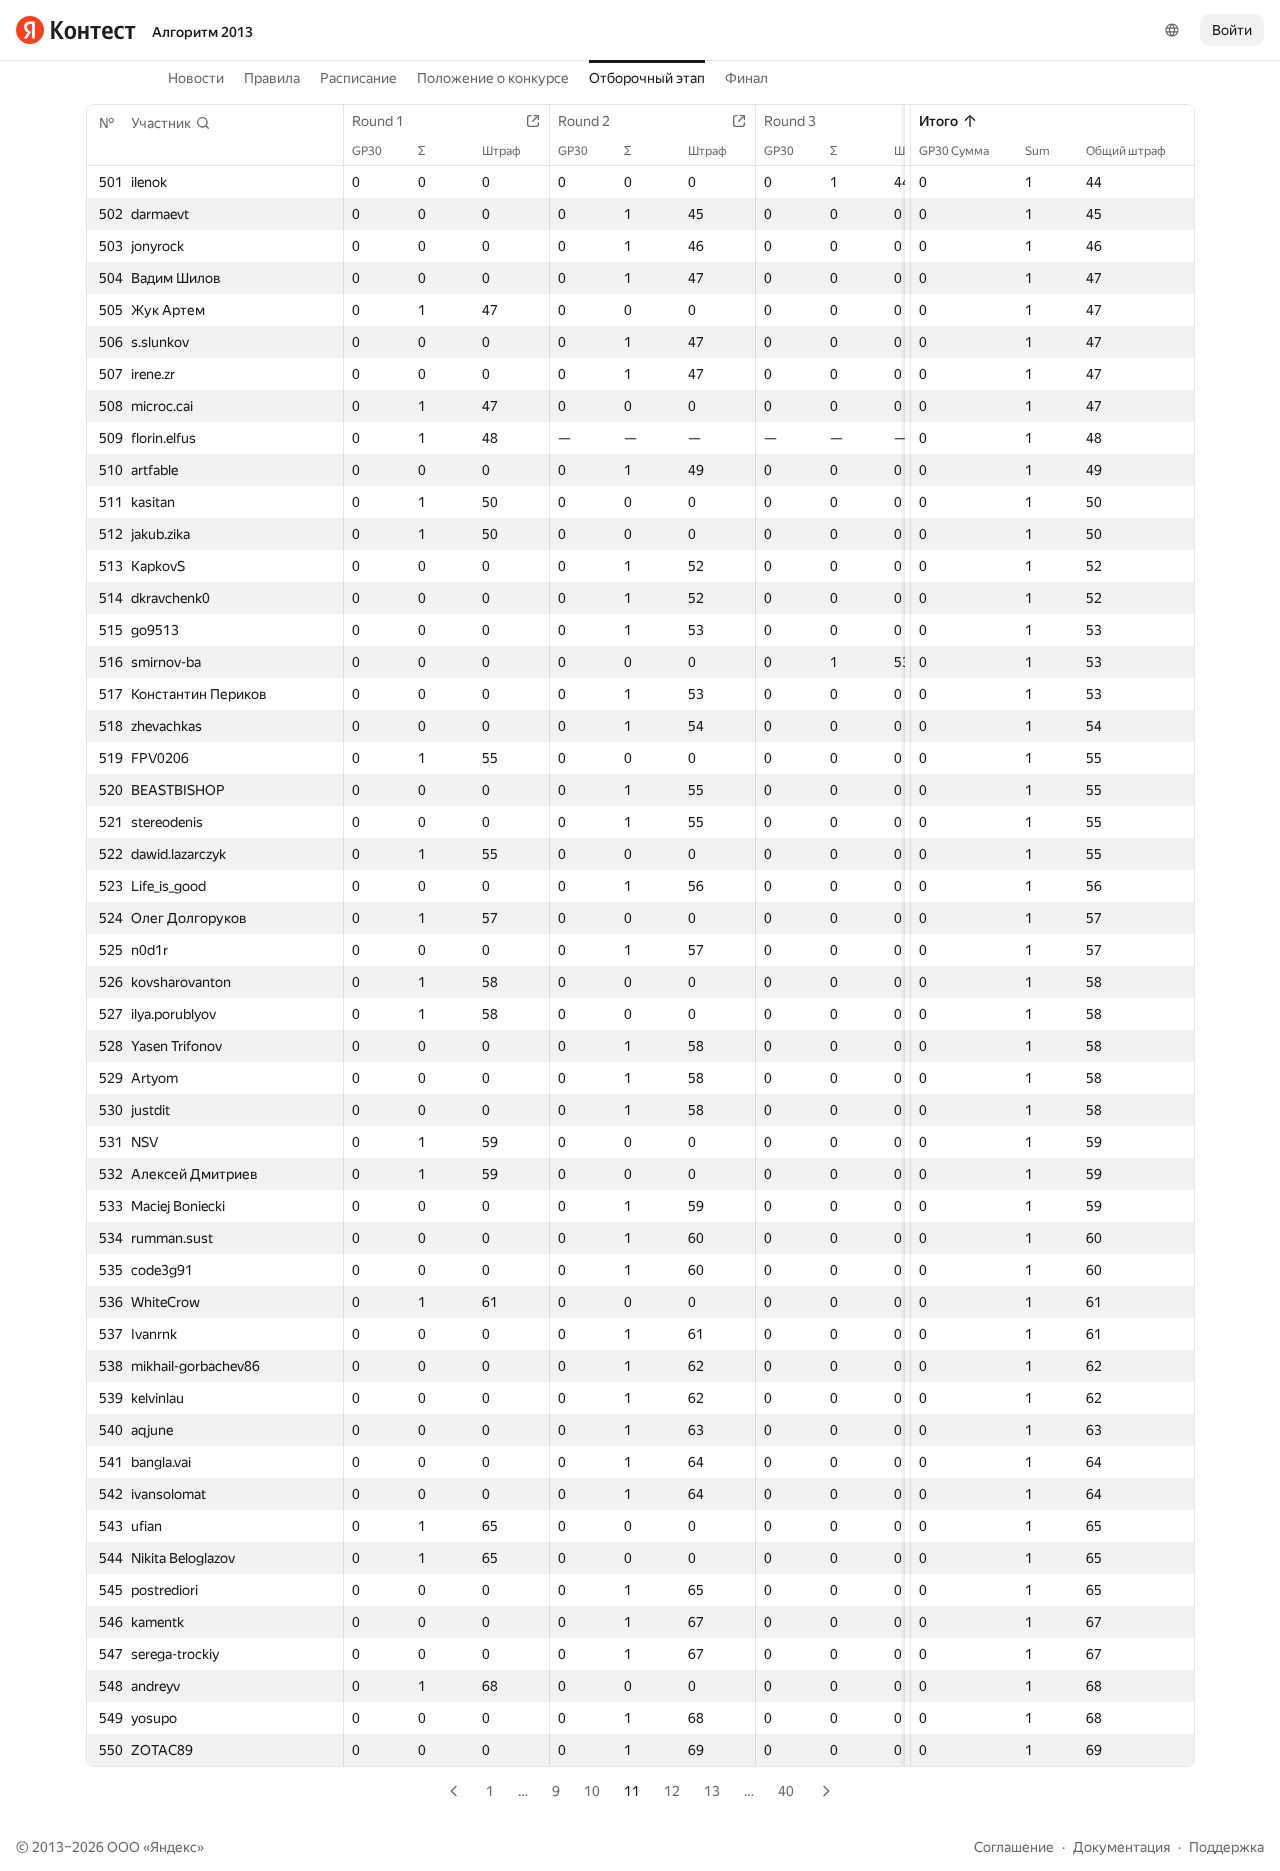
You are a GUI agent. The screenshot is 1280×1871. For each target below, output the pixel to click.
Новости (196, 78)
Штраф (501, 151)
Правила (272, 78)
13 (712, 1791)
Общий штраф (1126, 151)
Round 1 (378, 121)
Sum (1037, 151)
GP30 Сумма (954, 151)
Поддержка (1226, 1847)
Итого (938, 121)
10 (592, 1791)
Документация (1121, 1847)
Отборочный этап (647, 78)
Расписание (358, 78)
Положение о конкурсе (493, 78)
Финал (746, 78)
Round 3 (790, 121)
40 (786, 1791)
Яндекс (173, 1847)
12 (672, 1791)
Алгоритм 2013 (202, 32)
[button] (171, 123)
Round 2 (584, 121)
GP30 (367, 151)
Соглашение (1014, 1847)
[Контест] (76, 30)
